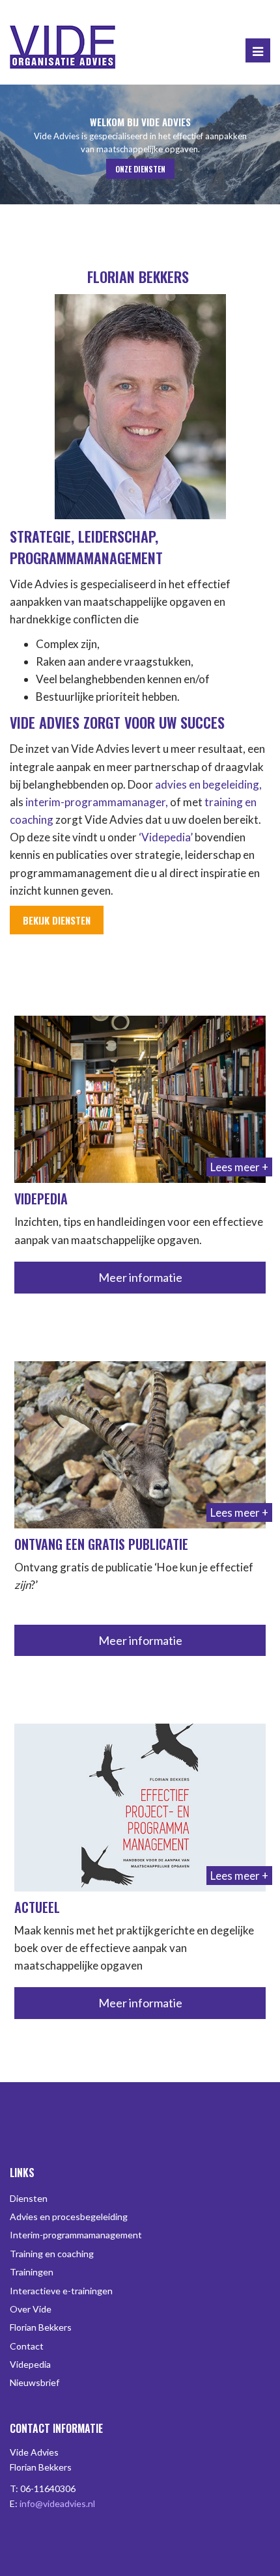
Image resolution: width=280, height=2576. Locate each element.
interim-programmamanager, (97, 802)
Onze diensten (140, 169)
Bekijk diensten (57, 920)
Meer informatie (140, 1277)
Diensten (29, 2198)
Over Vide (31, 2309)
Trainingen (32, 2272)
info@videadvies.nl (57, 2503)
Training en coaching (52, 2254)
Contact (27, 2346)
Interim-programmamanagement (76, 2235)
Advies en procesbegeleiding (69, 2217)
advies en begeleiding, (207, 784)
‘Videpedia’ (166, 837)
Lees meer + (239, 1167)
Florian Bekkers (41, 2327)
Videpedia (30, 2364)
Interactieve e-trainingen (61, 2291)
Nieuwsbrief (35, 2382)
